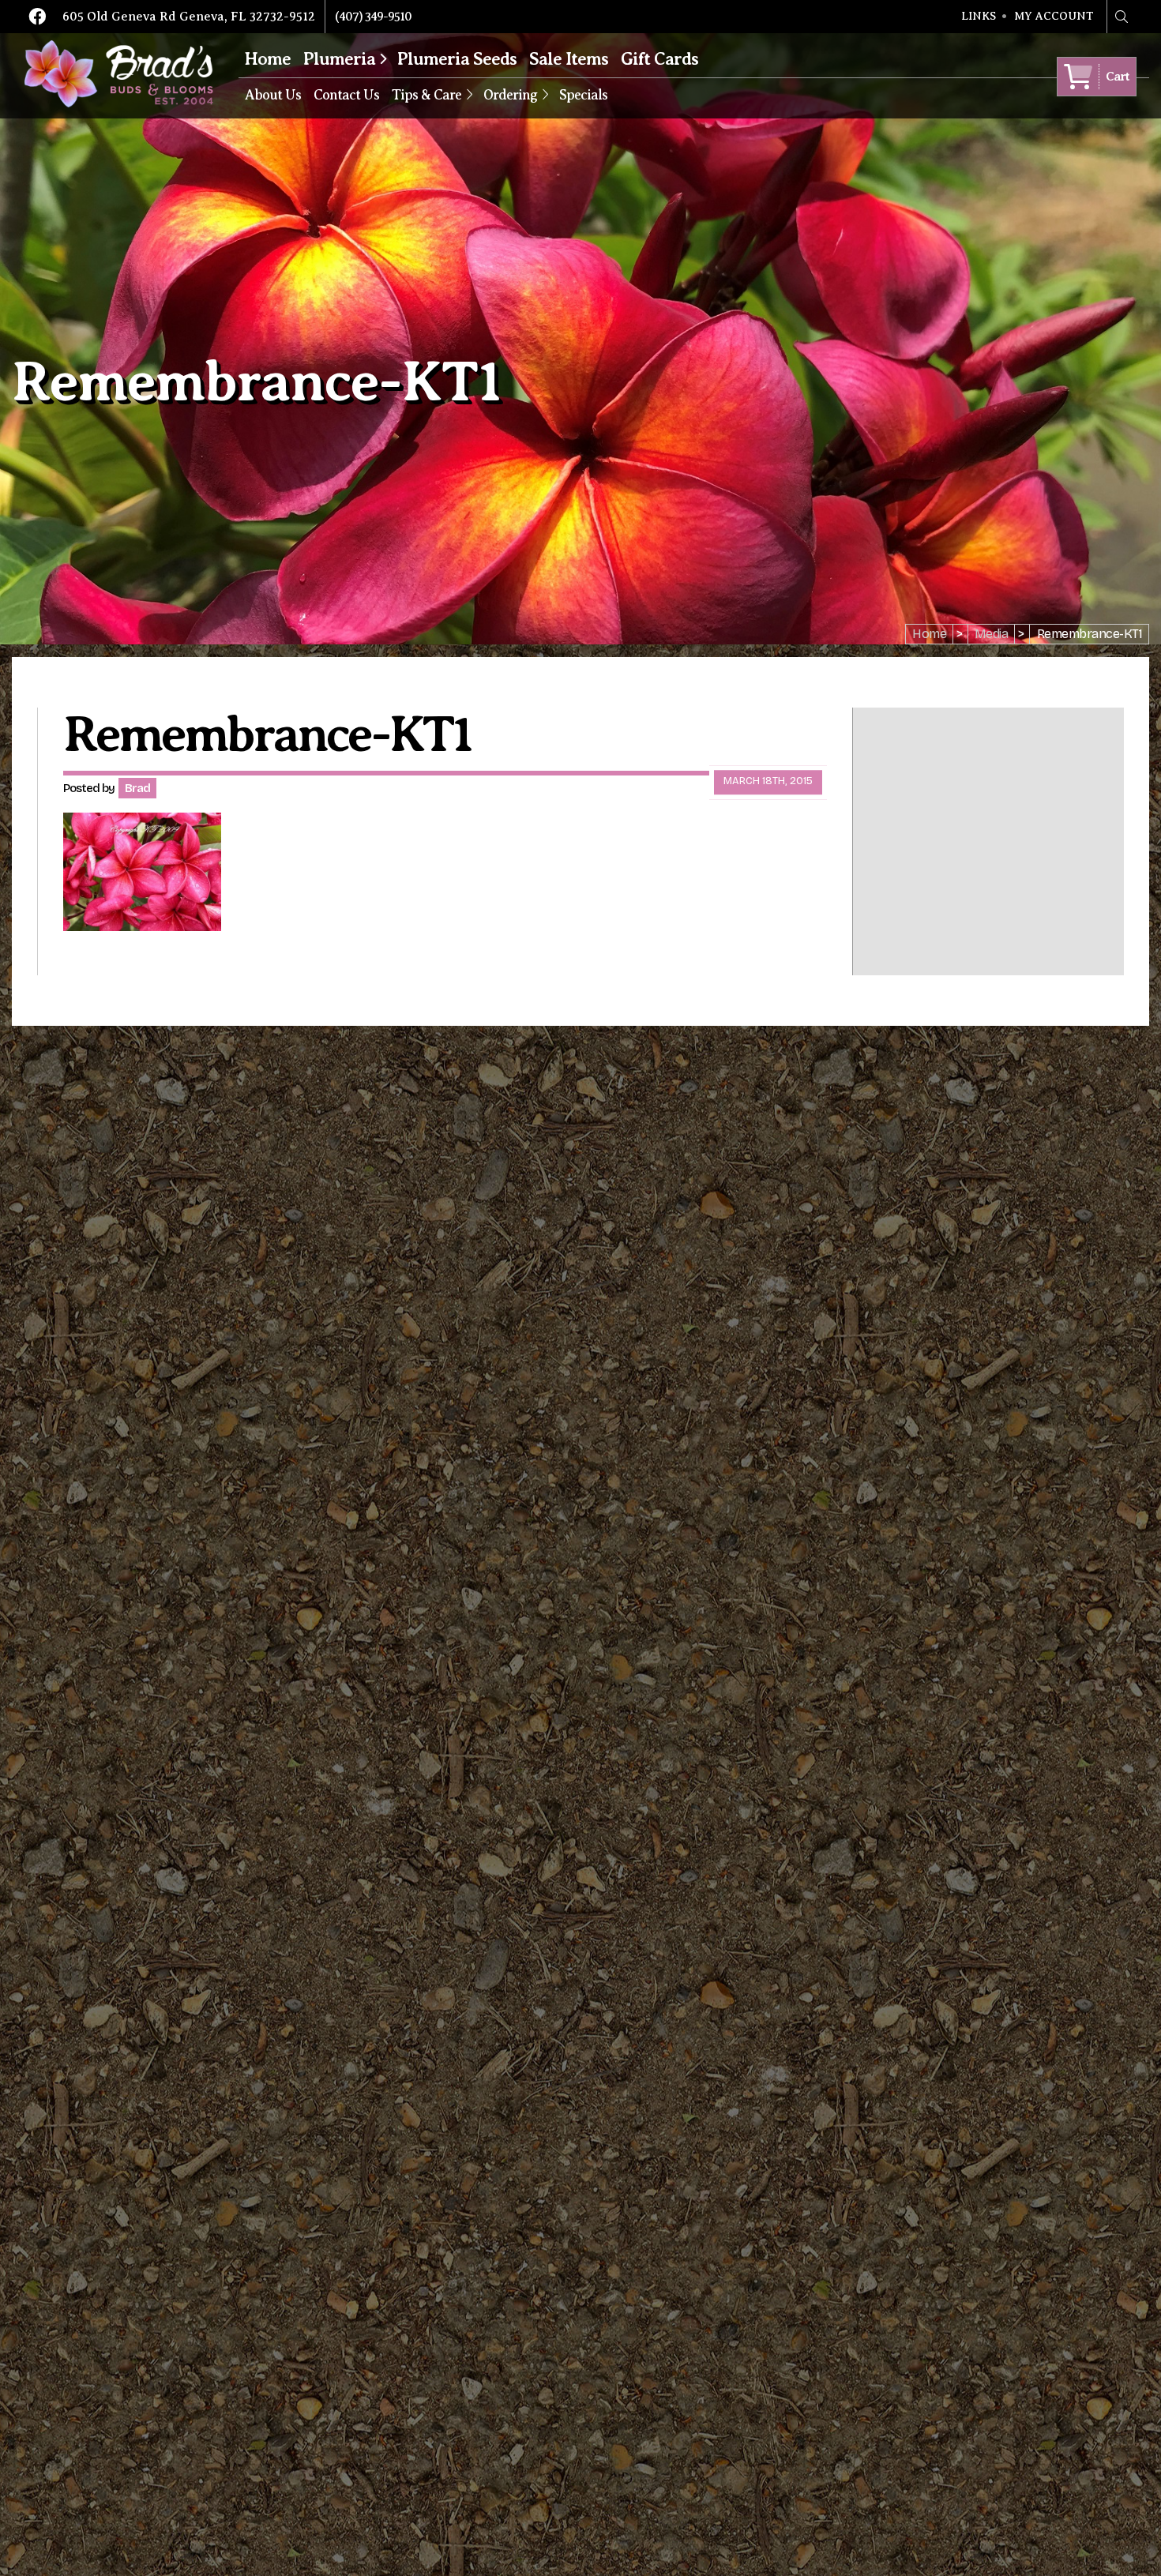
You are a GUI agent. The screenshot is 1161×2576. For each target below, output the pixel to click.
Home (268, 59)
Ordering (510, 95)
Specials (583, 95)
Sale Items (569, 59)
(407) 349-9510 (373, 17)
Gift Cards (659, 59)
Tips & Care (426, 95)
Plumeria (339, 59)
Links (979, 17)
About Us (273, 95)
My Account (1054, 17)
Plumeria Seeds (457, 59)
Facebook (37, 17)
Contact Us (346, 95)
